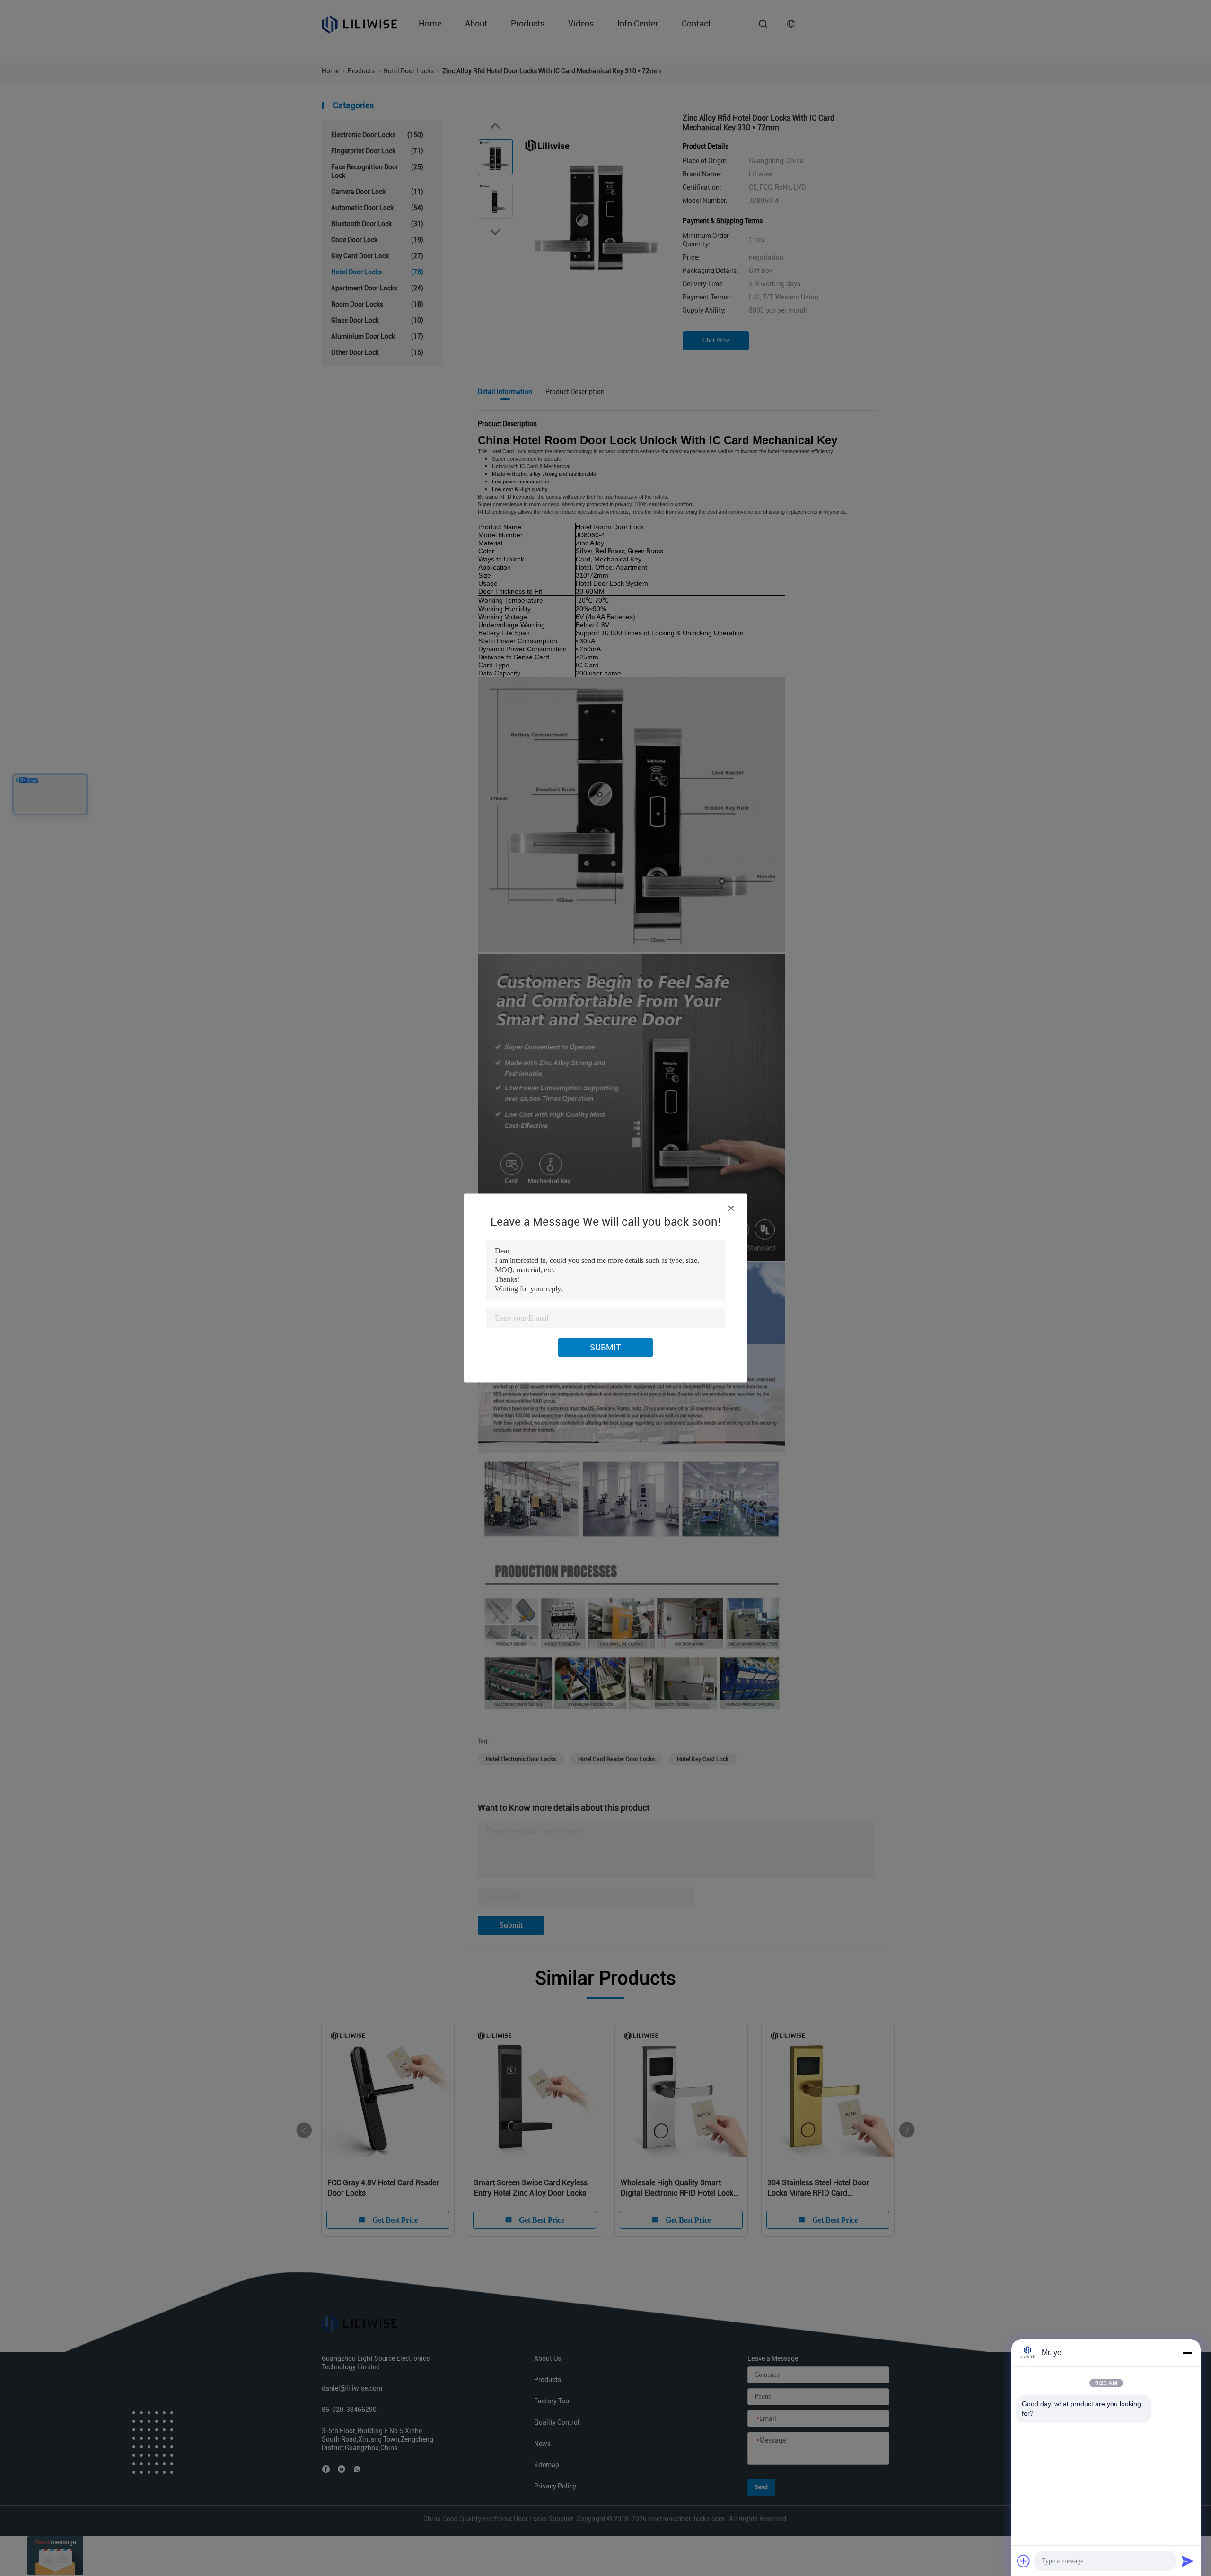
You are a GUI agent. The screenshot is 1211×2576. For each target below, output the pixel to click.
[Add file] (1024, 2561)
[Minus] (1187, 2353)
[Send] (1187, 2561)
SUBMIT (605, 1347)
